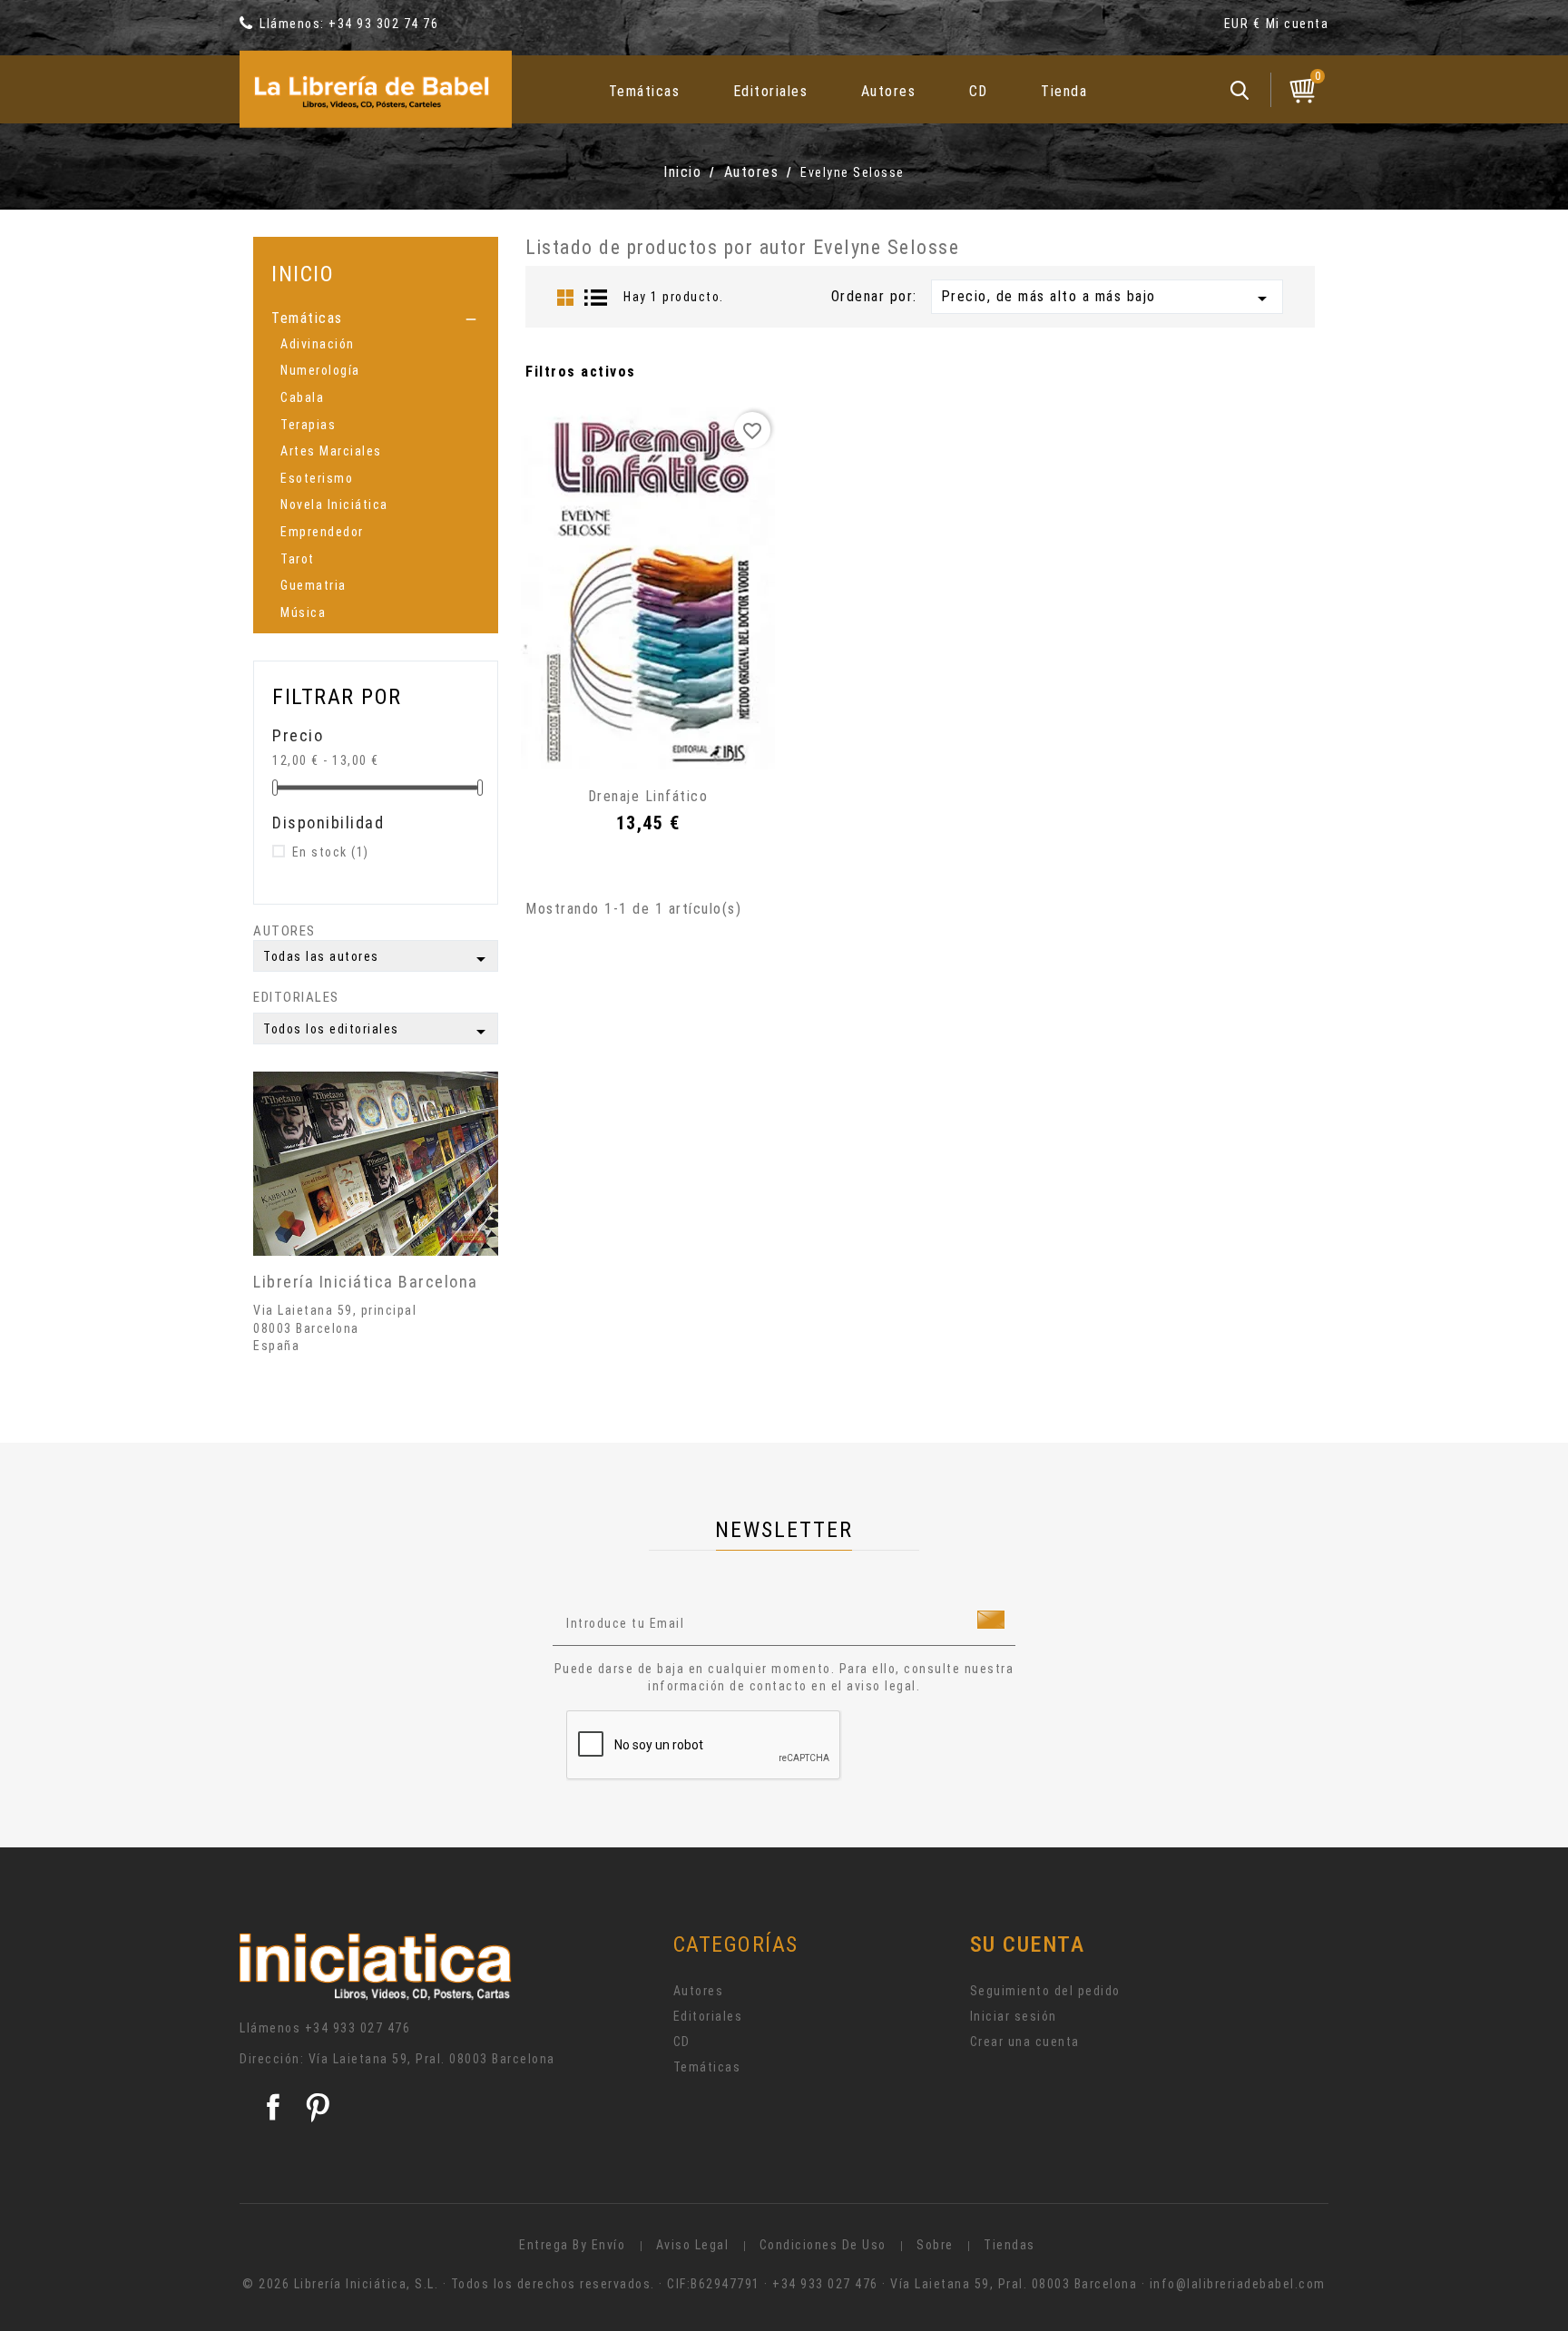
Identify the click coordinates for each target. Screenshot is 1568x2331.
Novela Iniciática (334, 504)
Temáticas (645, 91)
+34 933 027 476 (358, 2028)
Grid (565, 298)
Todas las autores (377, 959)
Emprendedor (322, 532)
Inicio (303, 274)
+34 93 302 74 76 (383, 24)
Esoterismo (317, 478)
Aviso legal (693, 2245)
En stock (331, 852)
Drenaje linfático (648, 796)
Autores (889, 91)
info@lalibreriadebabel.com (1238, 2284)
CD (979, 91)
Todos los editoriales (377, 1032)
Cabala (302, 397)
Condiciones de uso (823, 2245)
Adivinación (318, 344)
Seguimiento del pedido (1045, 1991)
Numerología (320, 370)
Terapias (308, 425)
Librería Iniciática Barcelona (366, 1282)
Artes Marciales (331, 451)
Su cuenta (1028, 1944)
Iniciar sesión (1014, 2016)
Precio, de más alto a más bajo (1107, 299)
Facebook (273, 2107)
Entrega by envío (572, 2245)
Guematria (314, 585)
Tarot (298, 559)
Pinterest (318, 2107)
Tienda (1064, 91)
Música (303, 612)
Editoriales (771, 91)
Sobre (935, 2245)
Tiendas (1009, 2245)
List (596, 298)
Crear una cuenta (1025, 2042)
